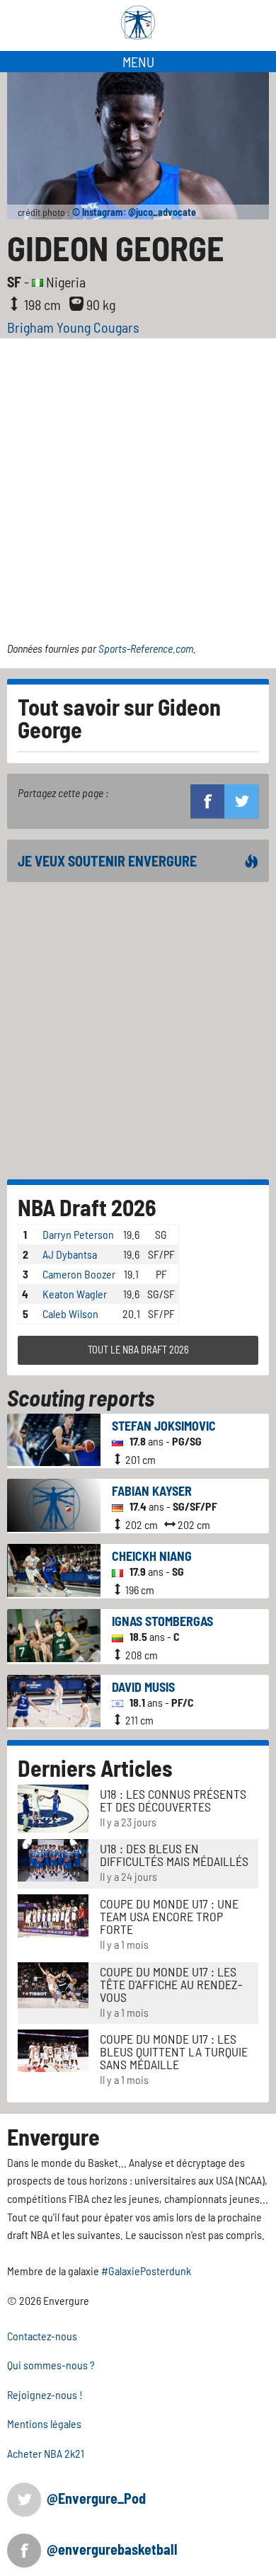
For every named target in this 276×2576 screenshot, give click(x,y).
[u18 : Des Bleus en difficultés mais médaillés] (53, 1859)
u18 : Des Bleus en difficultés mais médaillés (174, 1855)
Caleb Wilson (70, 1313)
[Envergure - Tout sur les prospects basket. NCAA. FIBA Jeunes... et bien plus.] (138, 23)
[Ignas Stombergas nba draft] (54, 1634)
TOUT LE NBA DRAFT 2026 (138, 1350)
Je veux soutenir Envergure (107, 861)
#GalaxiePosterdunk (146, 2271)
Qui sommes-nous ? (51, 2365)
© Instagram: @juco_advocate (134, 212)
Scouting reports (81, 1397)
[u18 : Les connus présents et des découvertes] (53, 1807)
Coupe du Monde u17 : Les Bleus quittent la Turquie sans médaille (174, 2051)
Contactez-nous (42, 2336)
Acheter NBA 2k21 (46, 2453)
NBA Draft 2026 (87, 1207)
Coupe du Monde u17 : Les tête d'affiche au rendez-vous (171, 1984)
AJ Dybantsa (70, 1254)
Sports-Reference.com (146, 648)
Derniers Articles (95, 1768)
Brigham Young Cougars (73, 327)
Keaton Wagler (75, 1294)
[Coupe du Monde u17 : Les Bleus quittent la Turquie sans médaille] (53, 2049)
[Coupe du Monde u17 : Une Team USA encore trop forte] (53, 1914)
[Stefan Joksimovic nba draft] (54, 1438)
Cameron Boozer (79, 1274)
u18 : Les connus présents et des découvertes (173, 1800)
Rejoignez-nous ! (45, 2394)
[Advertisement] (138, 483)
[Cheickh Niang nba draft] (54, 1569)
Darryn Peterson (78, 1234)
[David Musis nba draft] (54, 1699)
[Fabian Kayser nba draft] (54, 1503)
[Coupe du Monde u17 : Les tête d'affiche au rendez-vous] (53, 1983)
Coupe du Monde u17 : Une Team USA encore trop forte (169, 1916)
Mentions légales (44, 2423)
